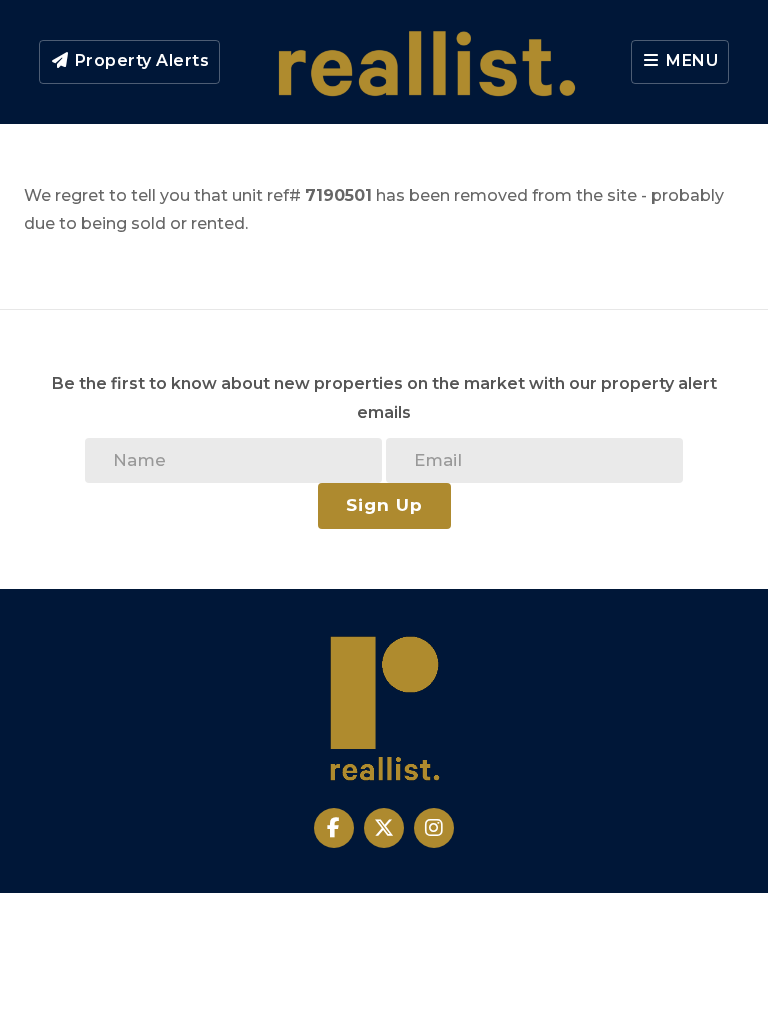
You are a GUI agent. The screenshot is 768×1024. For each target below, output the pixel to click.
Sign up (384, 505)
